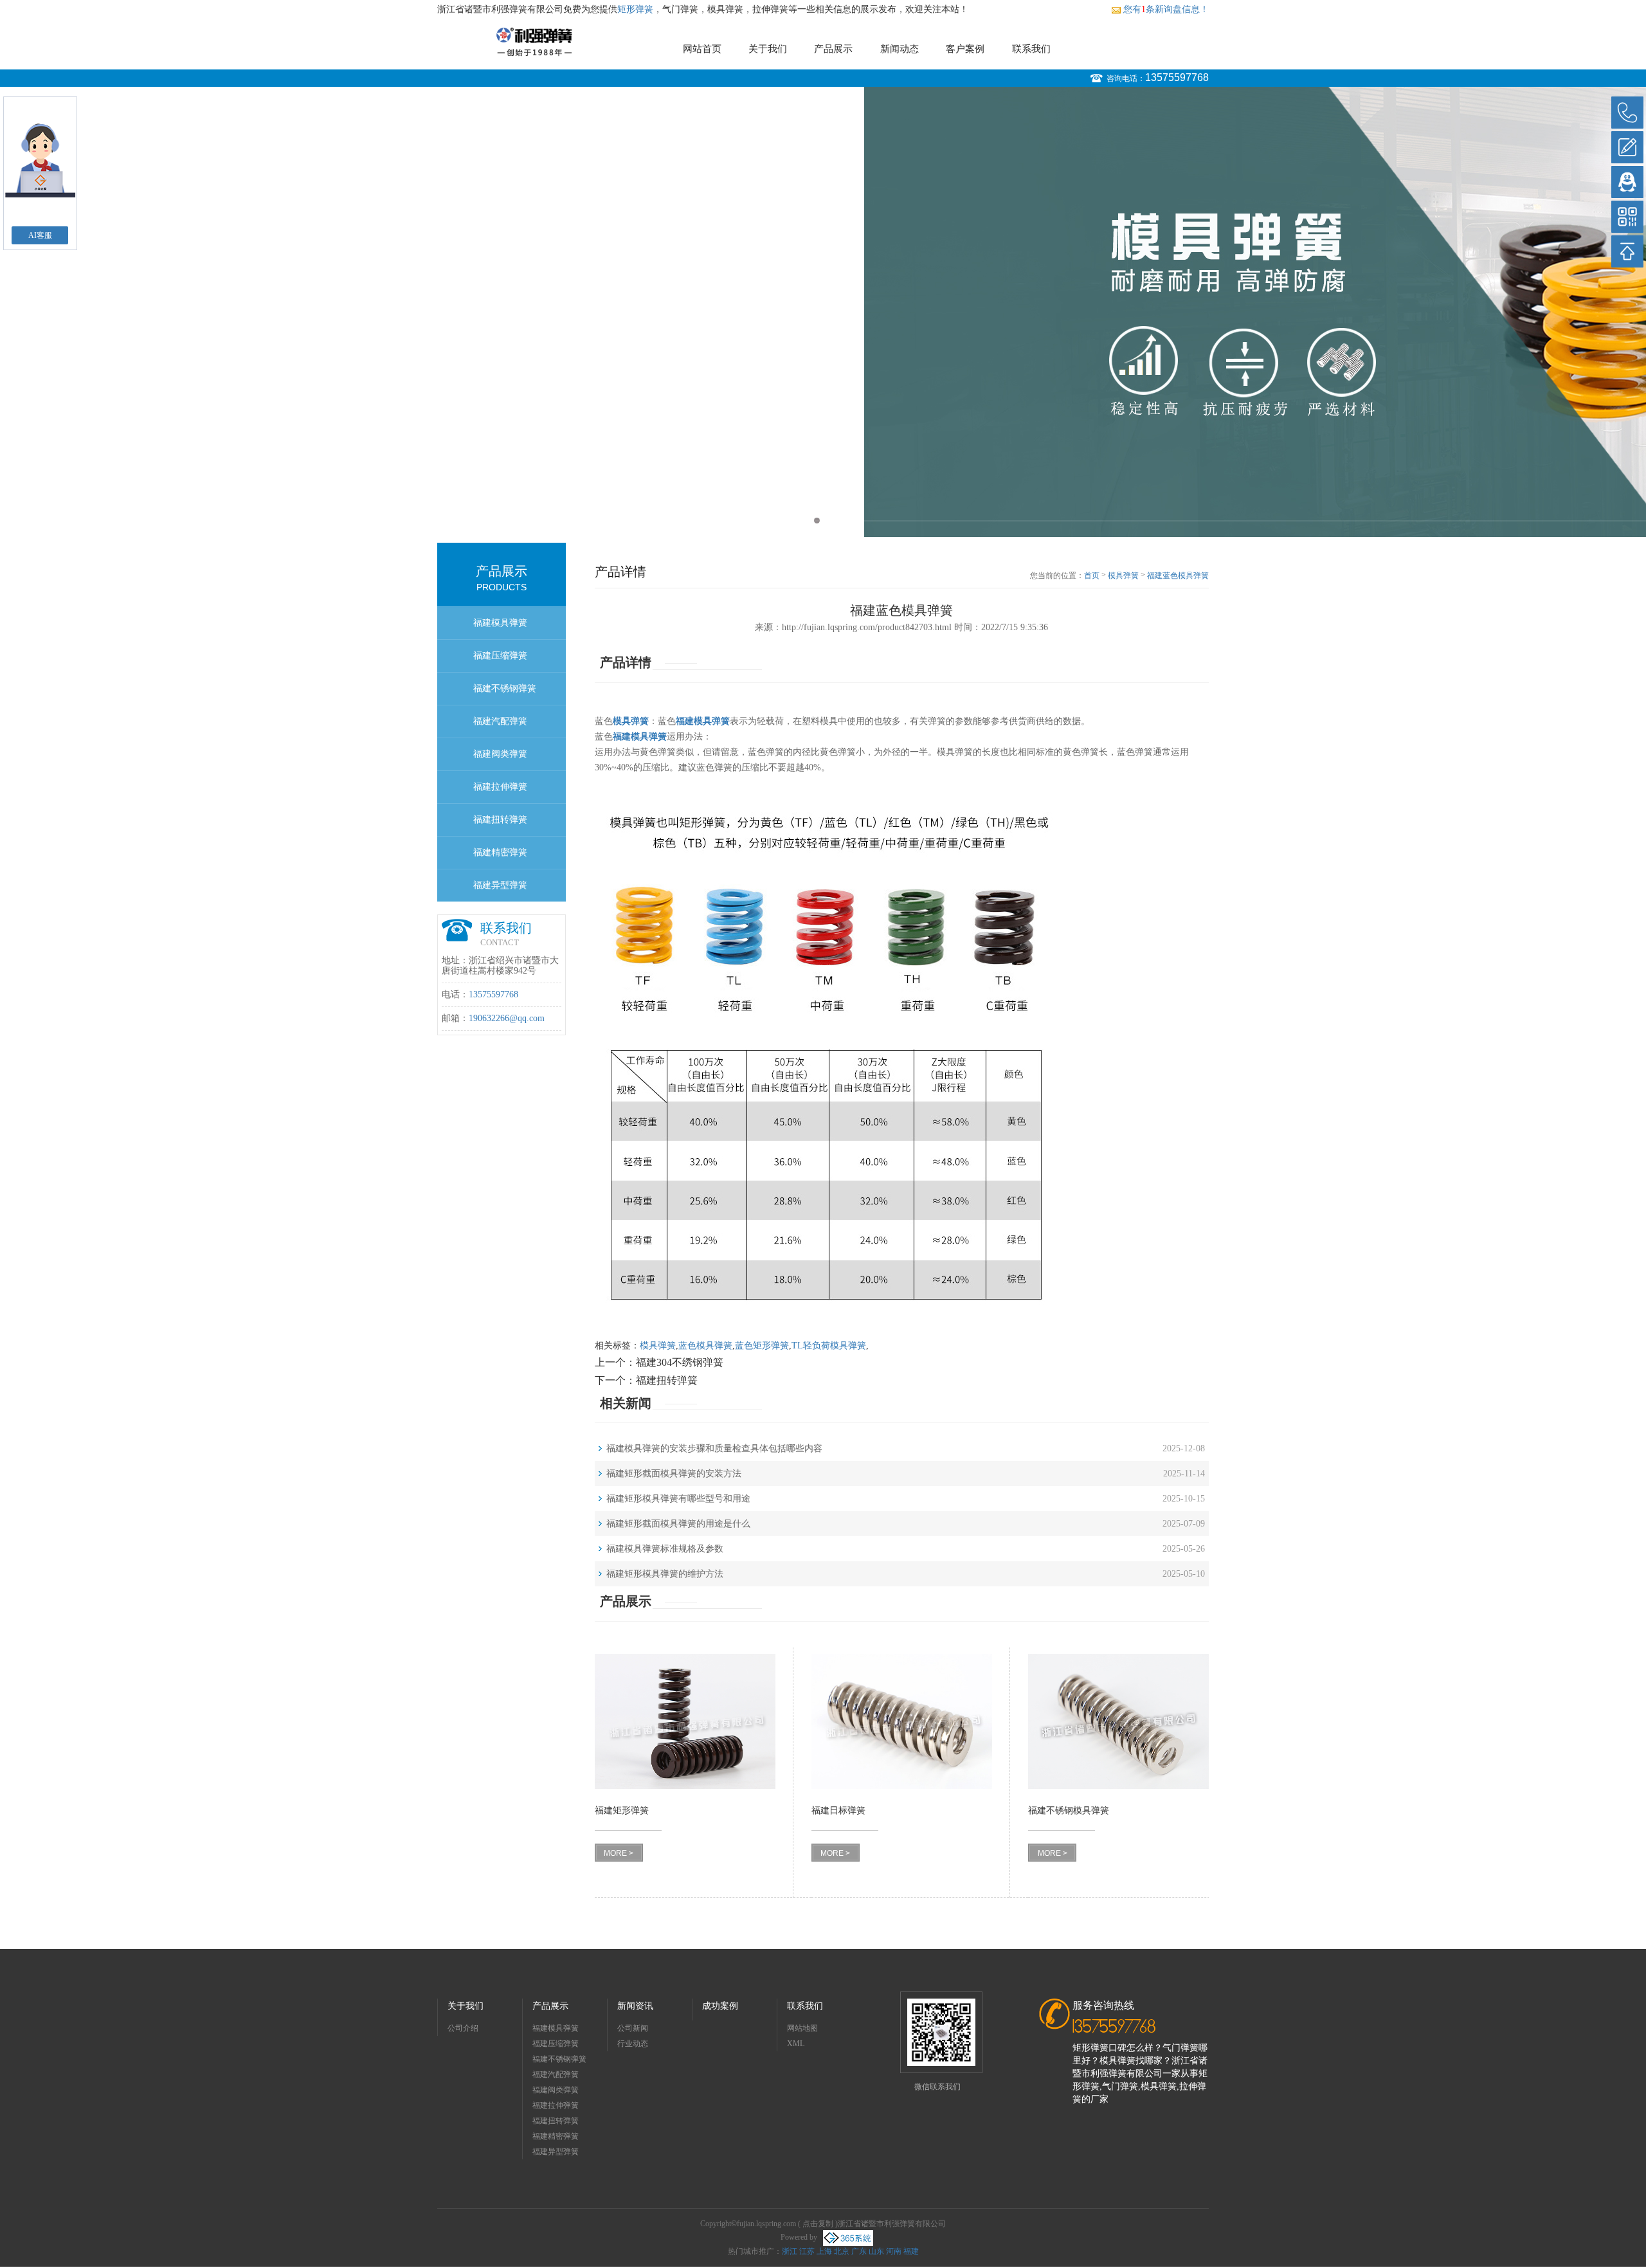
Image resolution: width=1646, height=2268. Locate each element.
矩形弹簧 (635, 9)
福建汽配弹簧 (500, 721)
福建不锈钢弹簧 (505, 688)
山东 (876, 2251)
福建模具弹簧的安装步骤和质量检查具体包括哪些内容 (714, 1448)
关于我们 (768, 49)
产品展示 (833, 49)
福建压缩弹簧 (500, 656)
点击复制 (818, 2224)
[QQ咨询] (1627, 182)
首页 (1092, 576)
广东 (859, 2251)
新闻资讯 (635, 2006)
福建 (911, 2251)
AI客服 (40, 235)
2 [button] (829, 521)
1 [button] (817, 521)
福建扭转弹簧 (500, 820)
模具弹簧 (1123, 576)
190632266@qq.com (507, 1018)
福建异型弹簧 (500, 885)
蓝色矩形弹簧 (762, 1346)
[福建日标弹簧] (902, 1722)
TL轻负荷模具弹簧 (829, 1346)
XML (796, 2044)
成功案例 (720, 2006)
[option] (823, 312)
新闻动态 (900, 49)
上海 (824, 2251)
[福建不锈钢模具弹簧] (1118, 1722)
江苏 (807, 2251)
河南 (894, 2251)
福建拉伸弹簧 (500, 787)
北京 (842, 2251)
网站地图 (802, 2028)
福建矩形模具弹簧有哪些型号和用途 (678, 1499)
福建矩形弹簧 (622, 1810)
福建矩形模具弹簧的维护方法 (665, 1574)
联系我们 (1031, 49)
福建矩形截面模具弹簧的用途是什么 (678, 1524)
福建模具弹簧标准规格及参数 (665, 1549)
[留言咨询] (1627, 147)
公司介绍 (463, 2028)
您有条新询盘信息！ (1166, 9)
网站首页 (702, 49)
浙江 (790, 2251)
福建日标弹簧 (838, 1810)
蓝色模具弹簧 (705, 1346)
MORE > (619, 1853)
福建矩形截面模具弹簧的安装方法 (674, 1474)
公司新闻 (633, 2028)
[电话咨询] (1627, 113)
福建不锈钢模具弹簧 (1069, 1810)
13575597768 (1177, 77)
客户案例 (965, 49)
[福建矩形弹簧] (685, 1722)
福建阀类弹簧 (500, 754)
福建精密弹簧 (500, 852)
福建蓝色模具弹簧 (1178, 576)
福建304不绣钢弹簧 (680, 1362)
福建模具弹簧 (500, 623)
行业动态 (633, 2044)
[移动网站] (1627, 217)
